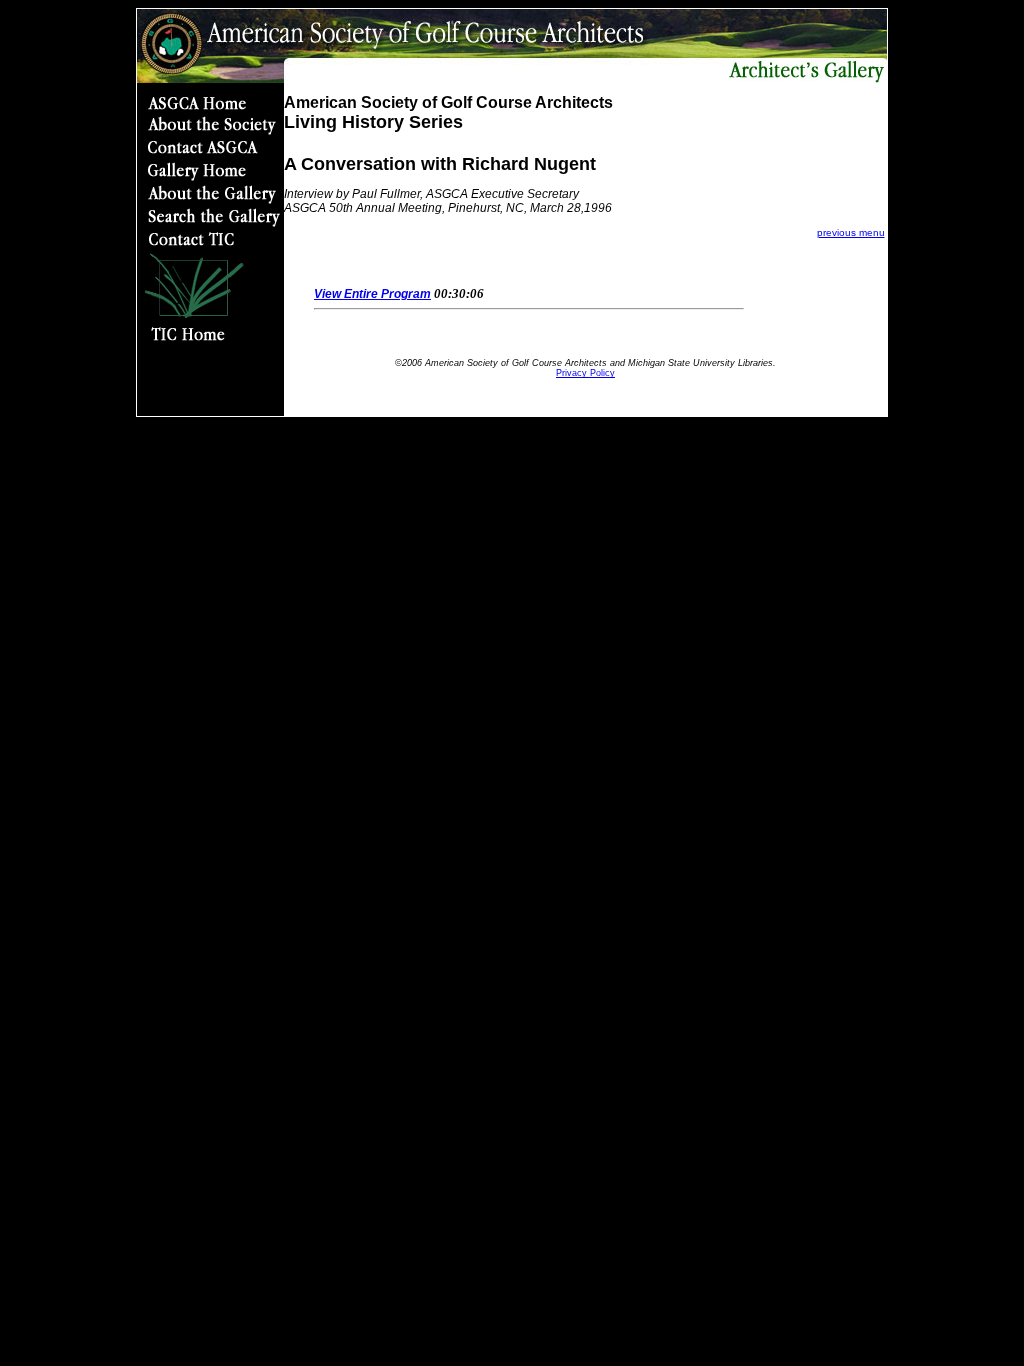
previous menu (851, 232)
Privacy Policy (585, 373)
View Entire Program (372, 294)
